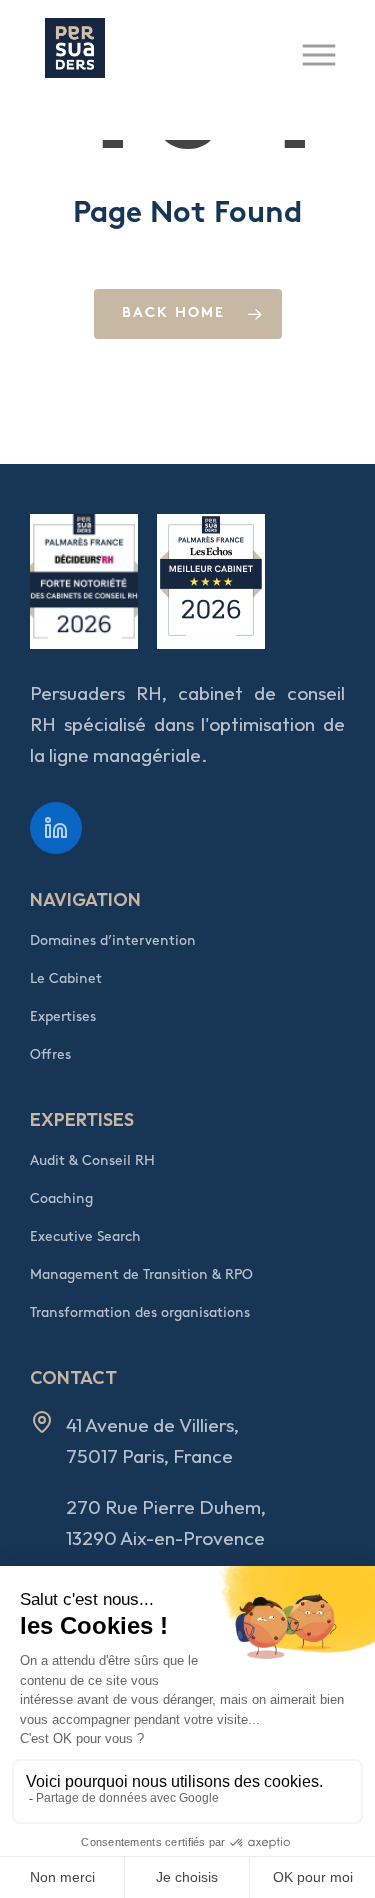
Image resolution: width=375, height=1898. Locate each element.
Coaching (61, 1198)
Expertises (63, 1016)
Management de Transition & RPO (141, 1274)
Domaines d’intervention (113, 940)
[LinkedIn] (56, 828)
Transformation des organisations (140, 1312)
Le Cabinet (66, 978)
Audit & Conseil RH (92, 1160)
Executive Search (85, 1236)
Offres (50, 1054)
